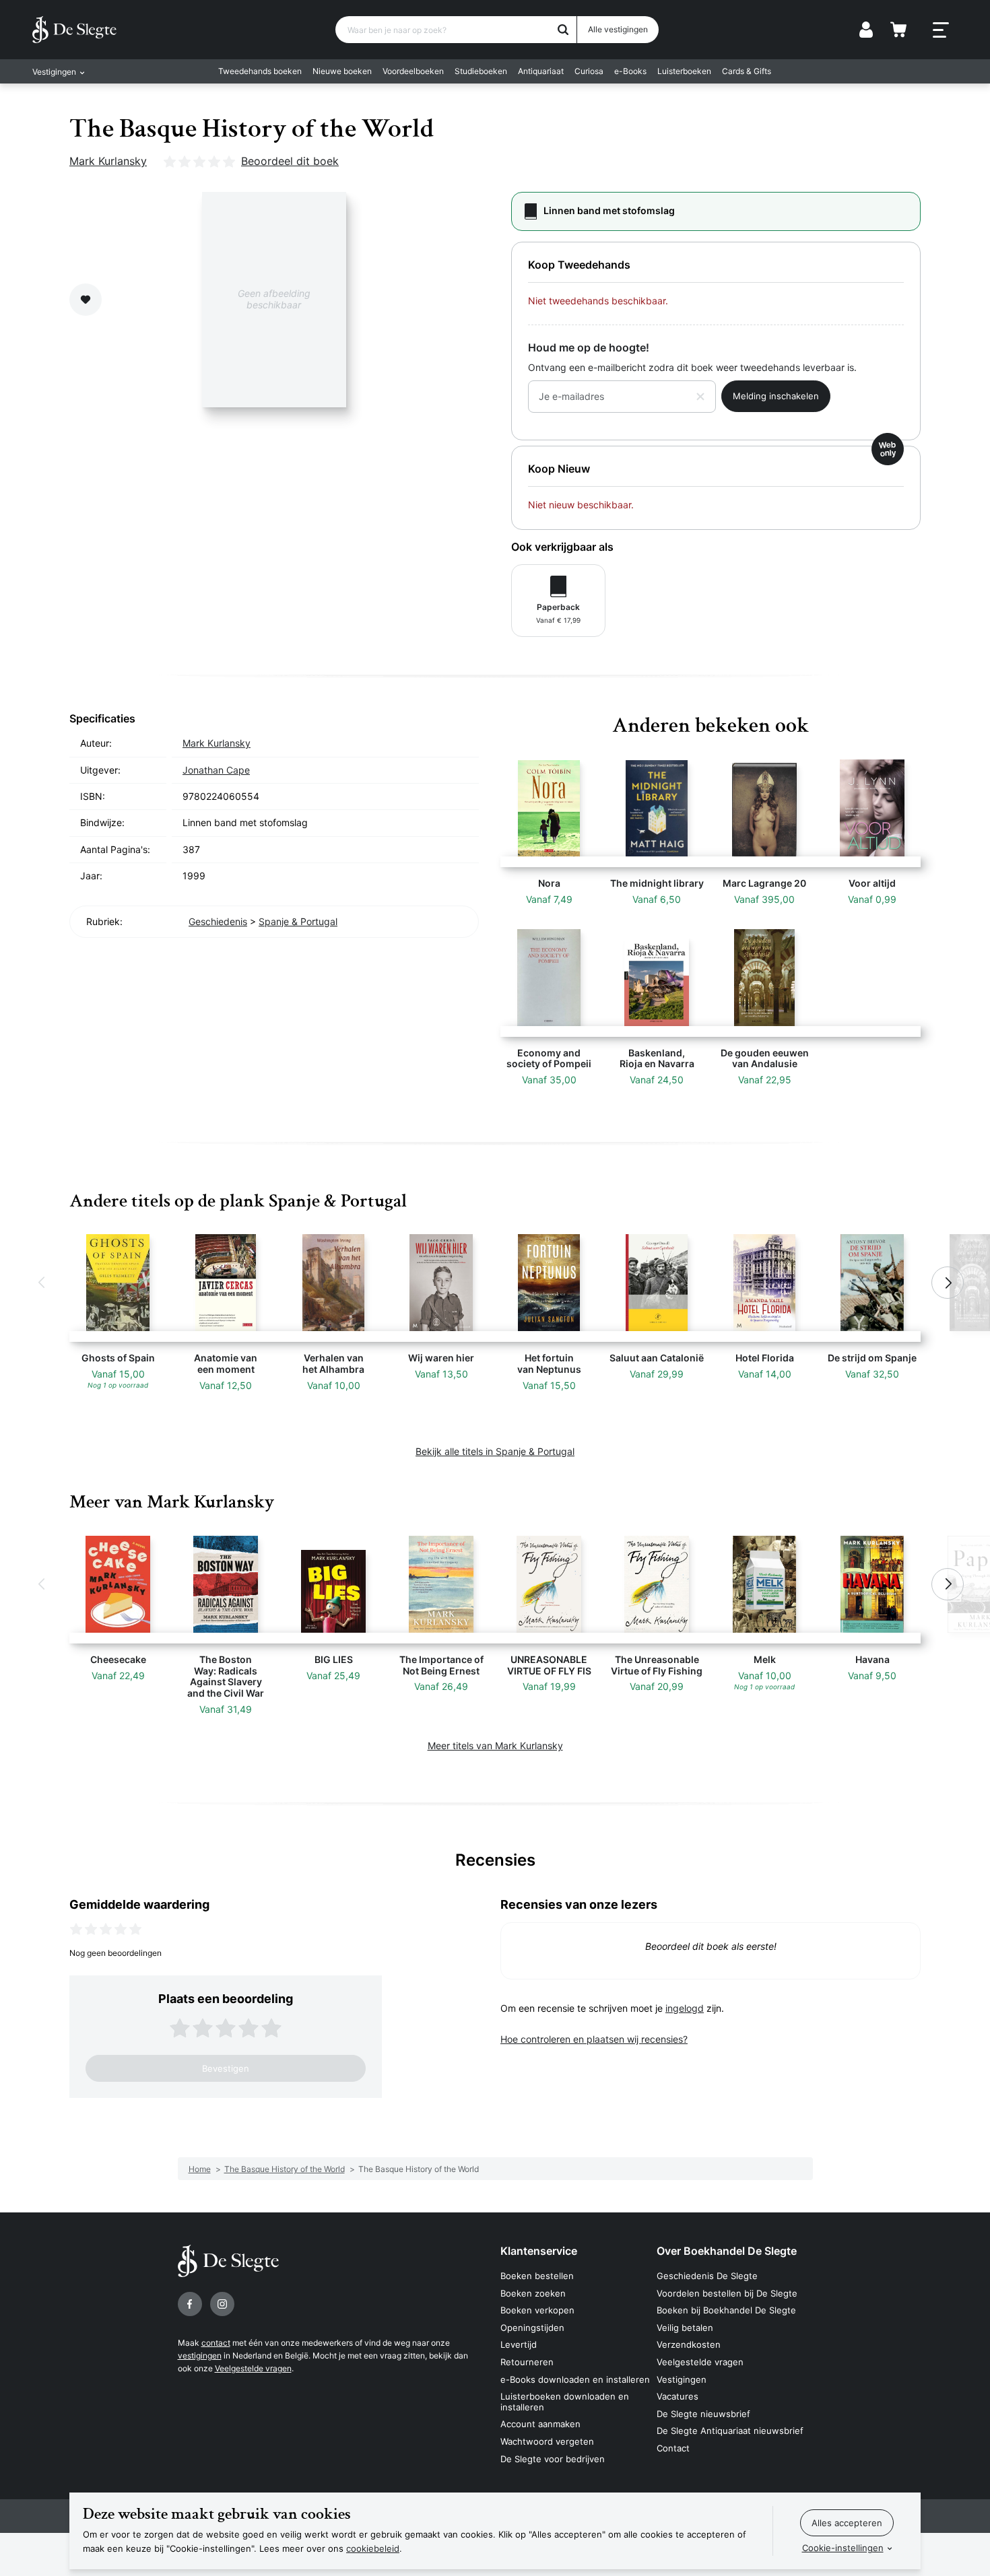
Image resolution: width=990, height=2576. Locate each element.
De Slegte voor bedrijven (553, 2459)
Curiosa (589, 71)
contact (216, 2343)
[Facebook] (190, 2304)
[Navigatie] (941, 30)
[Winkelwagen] (898, 30)
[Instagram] (222, 2304)
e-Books (630, 71)
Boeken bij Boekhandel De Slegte (726, 2310)
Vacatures (678, 2396)
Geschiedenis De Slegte (707, 2276)
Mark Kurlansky (108, 161)
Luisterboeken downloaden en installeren (565, 2402)
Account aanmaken (540, 2424)
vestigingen (200, 2355)
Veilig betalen (685, 2328)
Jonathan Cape (216, 770)
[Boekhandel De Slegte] (74, 30)
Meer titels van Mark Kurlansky (495, 1745)
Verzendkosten (689, 2344)
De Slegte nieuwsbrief (703, 2414)
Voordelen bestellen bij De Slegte (727, 2293)
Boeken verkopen (537, 2310)
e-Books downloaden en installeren (575, 2379)
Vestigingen (682, 2379)
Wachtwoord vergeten (547, 2441)
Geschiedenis (218, 921)
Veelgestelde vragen (253, 2368)
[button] (42, 1283)
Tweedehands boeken (260, 71)
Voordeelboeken (413, 71)
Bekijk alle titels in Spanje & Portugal (495, 1451)
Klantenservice (539, 2251)
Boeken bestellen (537, 2276)
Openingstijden (532, 2328)
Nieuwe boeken (342, 71)
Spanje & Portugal (298, 921)
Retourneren (527, 2362)
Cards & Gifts (747, 71)
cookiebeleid (373, 2548)
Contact (673, 2448)
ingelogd (685, 2008)
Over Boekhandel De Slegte (727, 2251)
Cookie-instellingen (843, 2548)
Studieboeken (481, 71)
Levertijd (519, 2344)
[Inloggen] (866, 30)
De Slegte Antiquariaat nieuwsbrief (730, 2431)
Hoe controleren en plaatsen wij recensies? (594, 2039)
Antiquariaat (541, 71)
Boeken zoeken (533, 2293)
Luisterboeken (684, 71)
